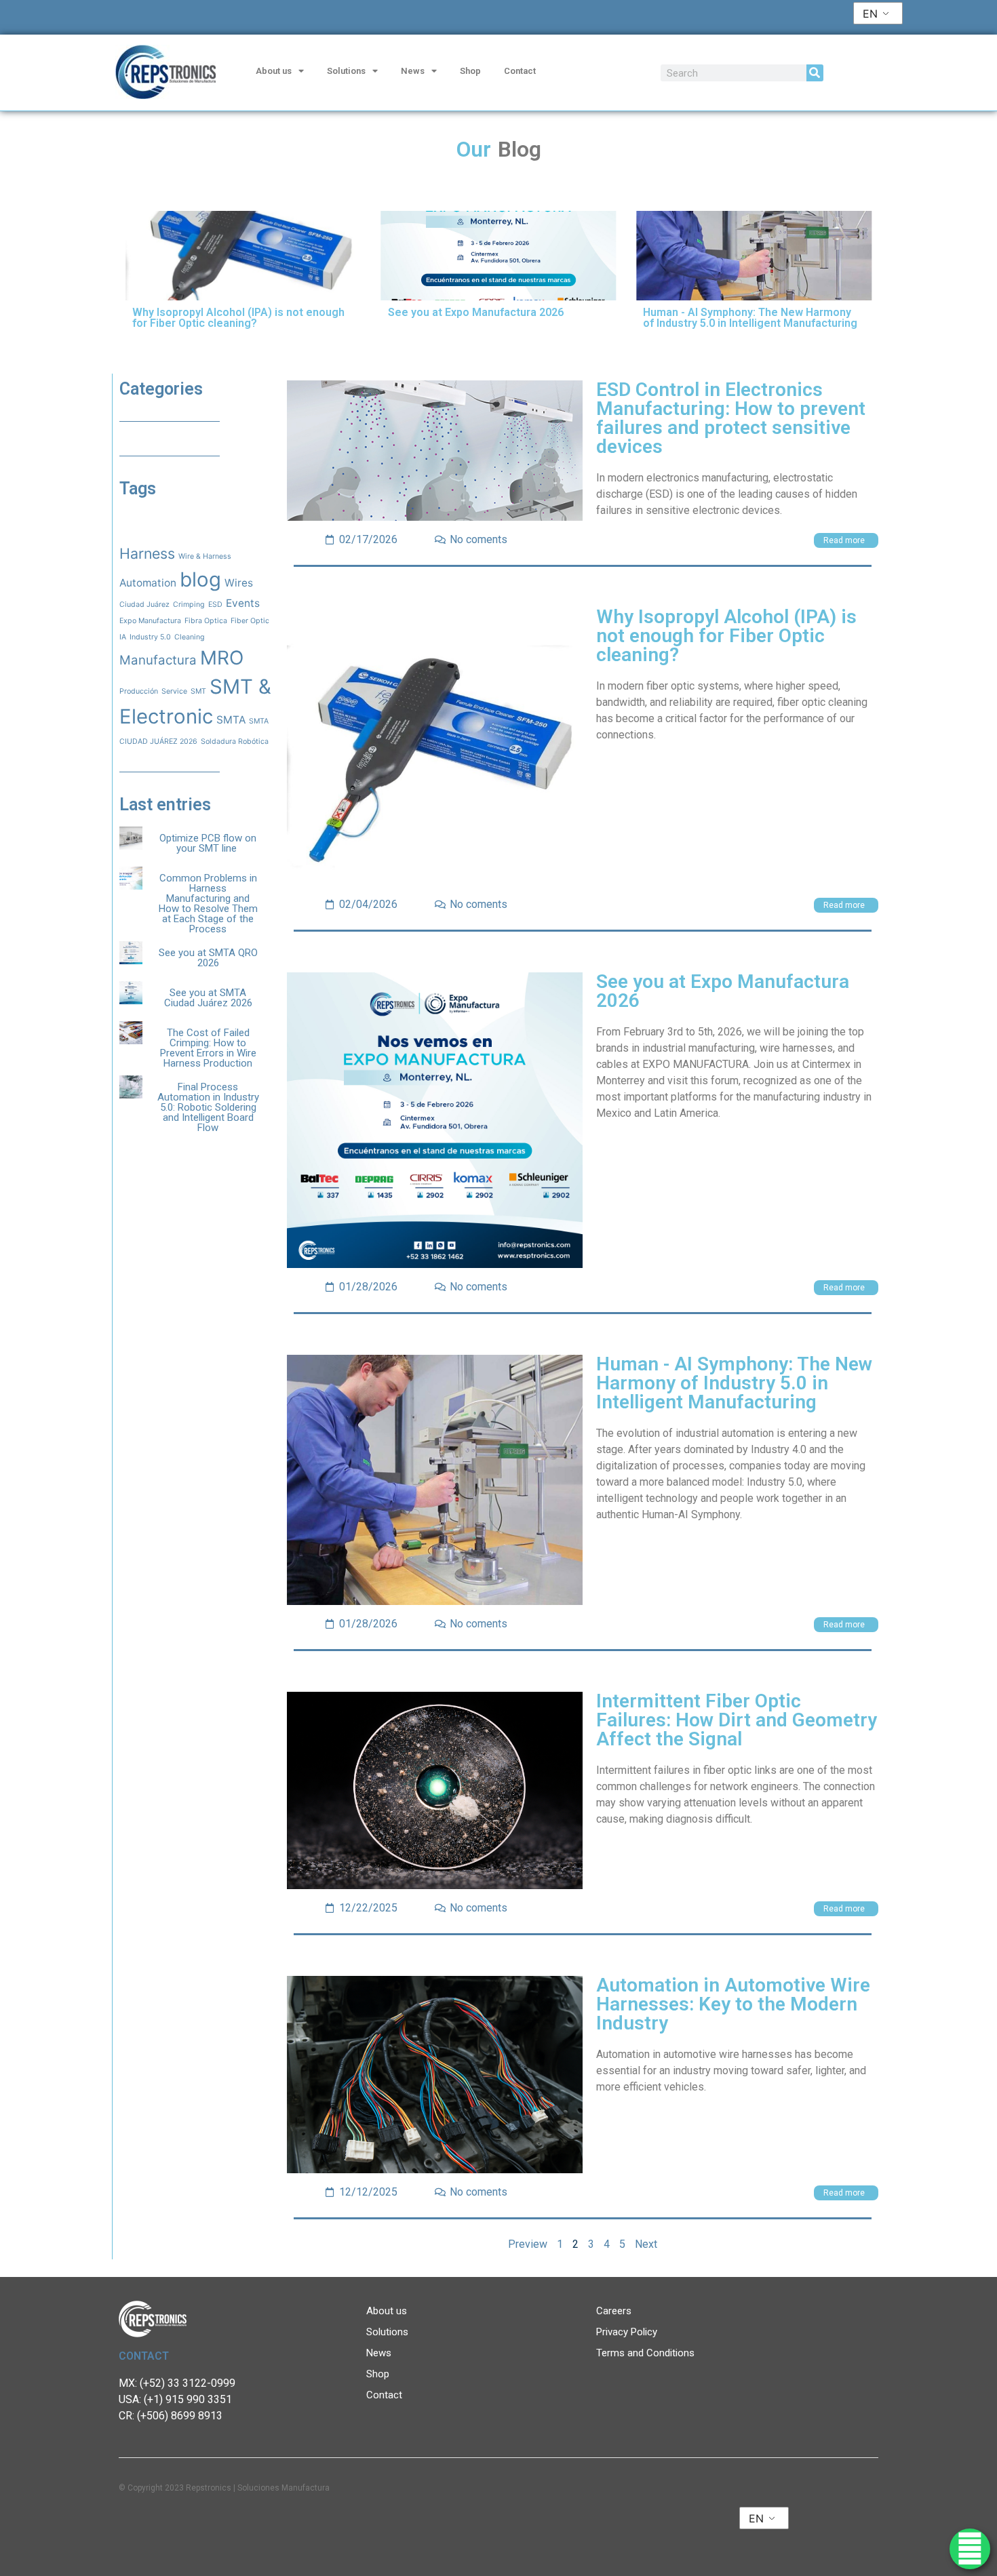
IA (123, 637)
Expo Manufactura (150, 621)
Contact (520, 71)
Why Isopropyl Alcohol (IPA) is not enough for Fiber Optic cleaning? (726, 636)
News (413, 71)
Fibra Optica (206, 621)
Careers (614, 2311)
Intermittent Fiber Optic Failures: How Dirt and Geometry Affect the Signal (737, 1720)
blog (200, 579)
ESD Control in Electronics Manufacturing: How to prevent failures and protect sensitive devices (731, 418)
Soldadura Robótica (235, 741)
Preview (528, 2244)
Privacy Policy (627, 2332)
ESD (215, 605)
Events (243, 603)
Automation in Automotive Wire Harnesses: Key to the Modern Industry (733, 2004)
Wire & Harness (205, 556)
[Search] (815, 73)
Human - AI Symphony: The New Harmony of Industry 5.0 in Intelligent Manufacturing (734, 1383)
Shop (470, 71)
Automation (148, 583)
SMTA (231, 720)
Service (174, 691)
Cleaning (190, 637)
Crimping (189, 605)
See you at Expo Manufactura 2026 (723, 991)
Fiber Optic (250, 621)
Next (646, 2244)
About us (274, 71)
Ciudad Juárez (144, 605)
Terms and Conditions (645, 2353)
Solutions (346, 71)
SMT (198, 691)
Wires (239, 583)
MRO (222, 658)
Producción (139, 691)
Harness (147, 553)
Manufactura (158, 660)
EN (870, 14)
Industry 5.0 (150, 637)
